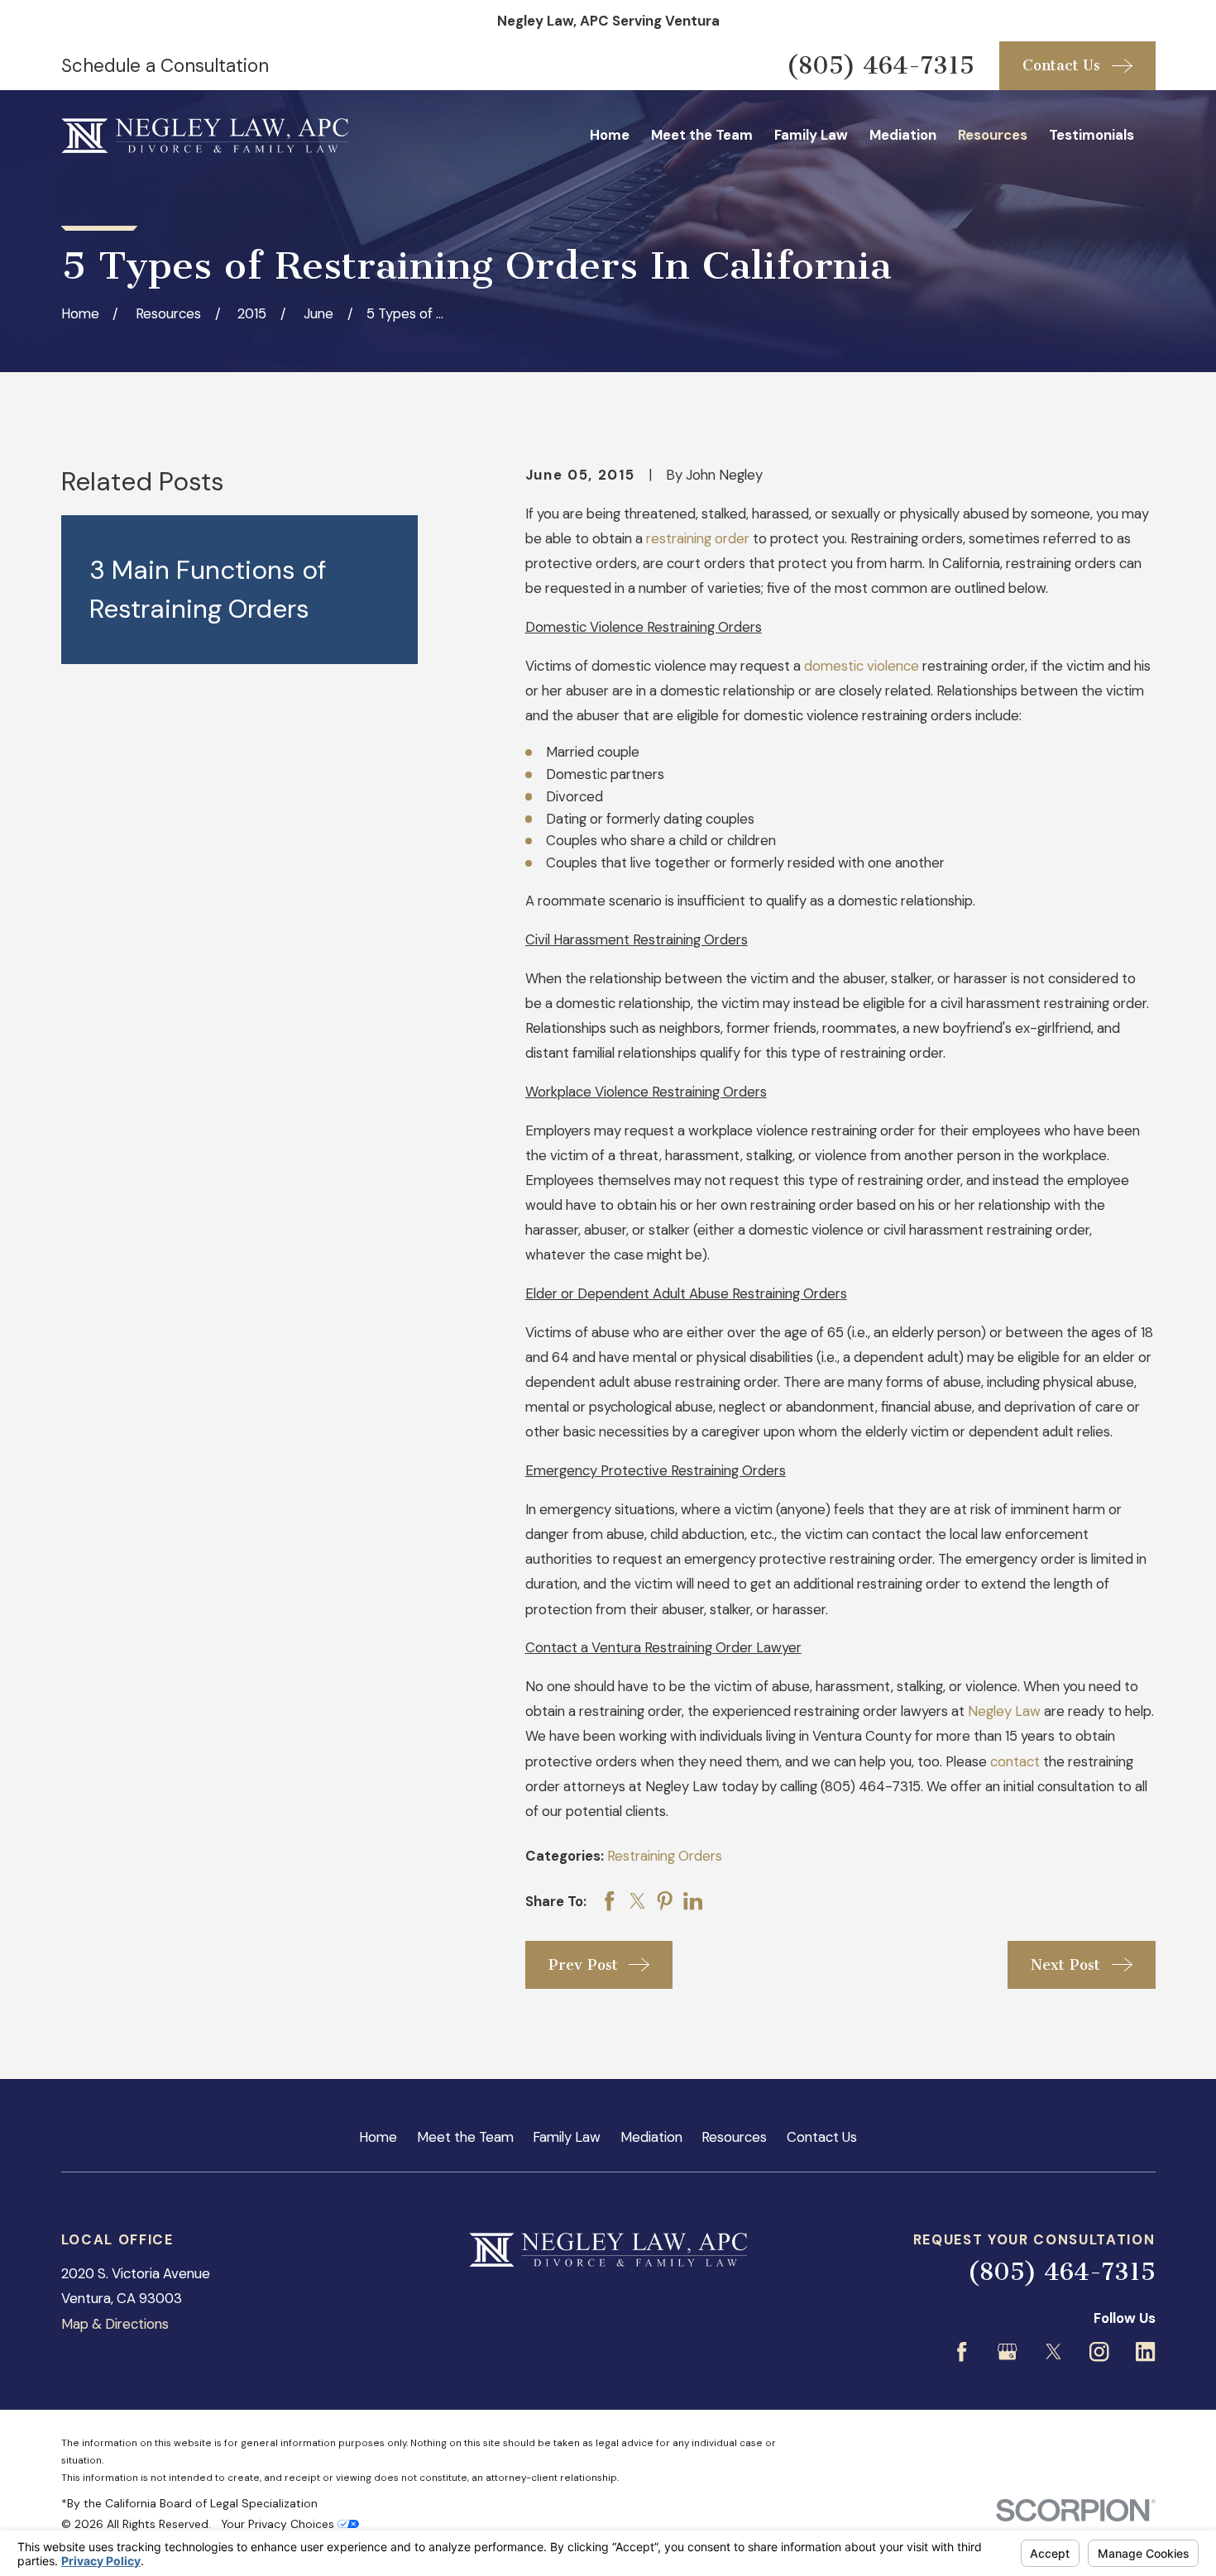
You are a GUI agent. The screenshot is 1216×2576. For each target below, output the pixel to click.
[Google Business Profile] (1007, 2351)
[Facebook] (962, 2351)
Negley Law (1004, 1711)
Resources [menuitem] (993, 135)
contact (1015, 1761)
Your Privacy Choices (279, 2524)
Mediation (651, 2137)
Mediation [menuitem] (903, 135)
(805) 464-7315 (880, 65)
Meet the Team (465, 2137)
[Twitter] (1053, 2351)
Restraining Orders (665, 1856)
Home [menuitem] (610, 135)
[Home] (205, 136)
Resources (734, 2137)
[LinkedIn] (1145, 2351)
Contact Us (822, 2137)
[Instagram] (1099, 2351)
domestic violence (862, 666)
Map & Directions (115, 2324)
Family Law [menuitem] (811, 135)
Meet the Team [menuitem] (702, 135)
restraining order (698, 538)
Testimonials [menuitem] (1092, 135)
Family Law (567, 2137)
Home (378, 2137)
